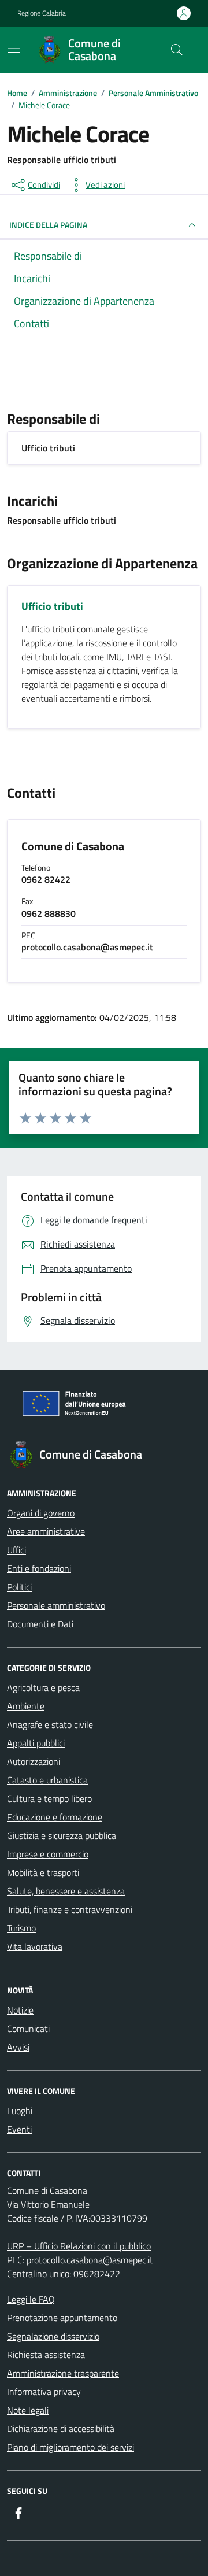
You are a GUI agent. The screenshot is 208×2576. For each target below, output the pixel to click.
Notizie (20, 2010)
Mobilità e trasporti (43, 1872)
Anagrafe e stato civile (50, 1724)
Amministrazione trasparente (63, 2373)
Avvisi (18, 2047)
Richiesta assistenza (46, 2355)
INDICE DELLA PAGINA (48, 225)
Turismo (21, 1928)
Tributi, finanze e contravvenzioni (70, 1909)
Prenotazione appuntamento (62, 2318)
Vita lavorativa (35, 1946)
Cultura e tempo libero (49, 1798)
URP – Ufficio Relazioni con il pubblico (79, 2246)
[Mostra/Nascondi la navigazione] (14, 49)
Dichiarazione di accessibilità (61, 2429)
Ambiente (26, 1706)
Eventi (19, 2129)
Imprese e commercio (48, 1854)
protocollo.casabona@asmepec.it (90, 2260)
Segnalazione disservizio (53, 2336)
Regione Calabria (42, 13)
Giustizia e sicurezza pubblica (62, 1835)
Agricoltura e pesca (43, 1687)
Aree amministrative (46, 1531)
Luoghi (20, 2111)
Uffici (16, 1550)
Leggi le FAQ (31, 2299)
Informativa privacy (44, 2392)
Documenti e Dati (40, 1624)
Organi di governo (41, 1513)
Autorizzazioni (34, 1761)
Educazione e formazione (55, 1817)
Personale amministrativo (56, 1605)
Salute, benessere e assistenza (66, 1891)
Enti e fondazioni (39, 1568)
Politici (19, 1587)
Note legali (28, 2410)
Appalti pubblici (36, 1743)
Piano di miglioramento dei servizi (70, 2447)
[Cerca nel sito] (177, 50)
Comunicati (28, 2029)
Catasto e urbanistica (47, 1780)
